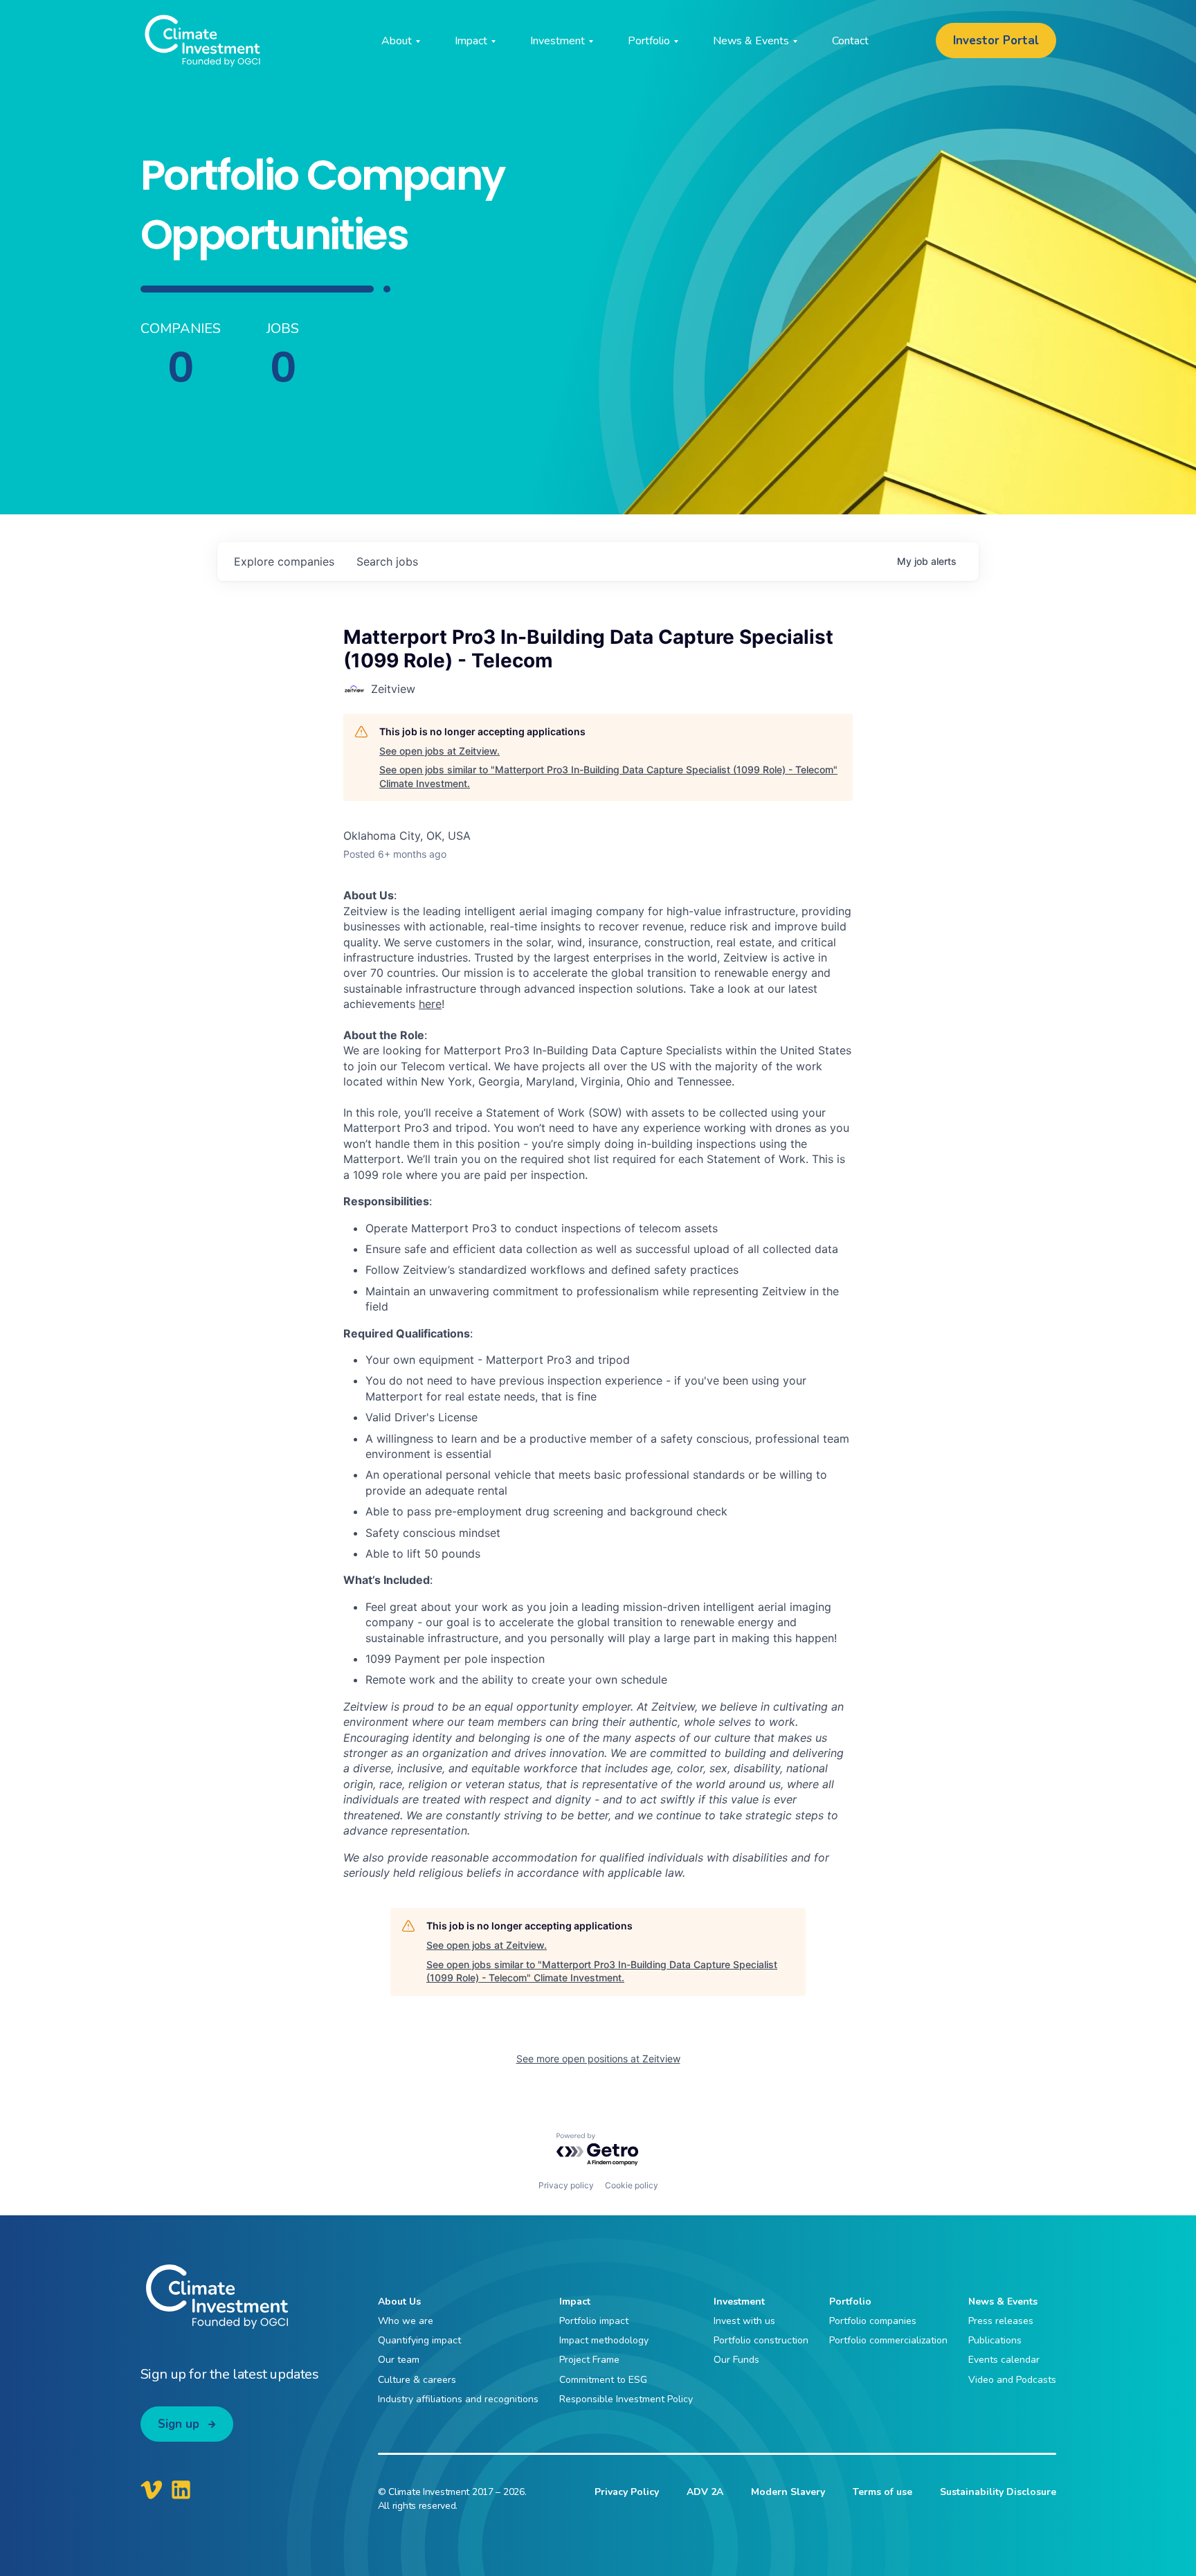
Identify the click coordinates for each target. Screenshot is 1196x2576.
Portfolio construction (761, 2340)
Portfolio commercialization (888, 2340)
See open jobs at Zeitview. (440, 751)
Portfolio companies (873, 2321)
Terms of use (882, 2492)
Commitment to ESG (603, 2380)
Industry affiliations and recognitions (458, 2399)
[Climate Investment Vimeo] (152, 2489)
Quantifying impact (419, 2340)
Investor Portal (996, 40)
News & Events (1003, 2302)
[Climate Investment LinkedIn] (181, 2489)
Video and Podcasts (1012, 2380)
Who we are (406, 2321)
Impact (575, 2302)
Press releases (1001, 2321)
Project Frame (589, 2360)
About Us (399, 2302)
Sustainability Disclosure (998, 2492)
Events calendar (1004, 2360)
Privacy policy (566, 2185)
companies (284, 561)
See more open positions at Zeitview (598, 2059)
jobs (387, 561)
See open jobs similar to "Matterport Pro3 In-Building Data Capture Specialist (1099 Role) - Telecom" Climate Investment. (608, 776)
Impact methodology (604, 2340)
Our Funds (736, 2360)
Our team (399, 2360)
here (430, 1004)
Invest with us (744, 2321)
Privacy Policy (627, 2492)
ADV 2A (705, 2492)
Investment (739, 2302)
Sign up (179, 2424)
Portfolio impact (594, 2321)
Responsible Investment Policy (626, 2399)
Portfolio (850, 2302)
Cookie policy (632, 2185)
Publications (995, 2340)
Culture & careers (417, 2380)
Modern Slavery (788, 2492)
